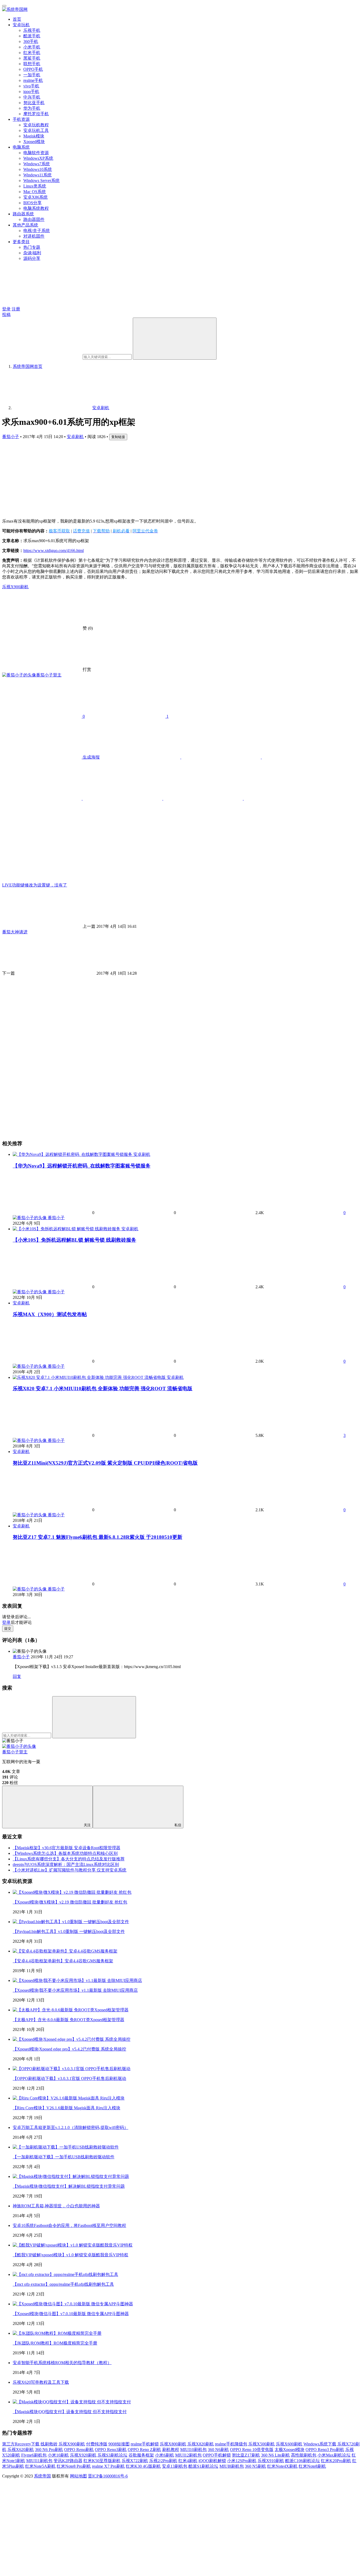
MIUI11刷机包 (39, 2461)
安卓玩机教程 (36, 125)
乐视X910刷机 (271, 2461)
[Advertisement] (161, 477)
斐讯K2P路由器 (68, 2461)
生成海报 (91, 757)
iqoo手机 (31, 92)
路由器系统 (23, 214)
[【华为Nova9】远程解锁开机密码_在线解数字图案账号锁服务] (73, 1154)
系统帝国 (42, 2476)
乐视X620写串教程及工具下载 (41, 2382)
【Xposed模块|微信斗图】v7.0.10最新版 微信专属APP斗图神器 (71, 2314)
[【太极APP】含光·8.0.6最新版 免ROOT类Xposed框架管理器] (71, 2010)
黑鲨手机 (32, 58)
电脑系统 (21, 147)
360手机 (31, 41)
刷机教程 (171, 2450)
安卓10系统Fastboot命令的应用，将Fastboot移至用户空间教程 (69, 2225)
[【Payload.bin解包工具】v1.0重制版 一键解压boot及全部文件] (71, 1922)
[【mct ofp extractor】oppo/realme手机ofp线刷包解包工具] (65, 2274)
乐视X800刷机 (173, 2444)
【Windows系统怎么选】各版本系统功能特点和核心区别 (65, 1853)
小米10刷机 (58, 2455)
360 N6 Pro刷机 (49, 2450)
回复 (17, 1676)
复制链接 (118, 437)
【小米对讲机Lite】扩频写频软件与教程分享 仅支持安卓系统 (70, 1870)
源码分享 (32, 258)
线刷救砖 (49, 2444)
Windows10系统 (38, 169)
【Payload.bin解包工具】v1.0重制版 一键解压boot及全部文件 (69, 1931)
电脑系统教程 (36, 208)
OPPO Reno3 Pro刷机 (325, 2450)
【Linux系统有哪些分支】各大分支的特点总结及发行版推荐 (69, 1859)
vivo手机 (31, 86)
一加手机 (32, 75)
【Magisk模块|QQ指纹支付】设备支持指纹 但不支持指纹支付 (70, 2412)
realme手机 (33, 80)
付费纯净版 (97, 2444)
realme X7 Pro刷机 (108, 2466)
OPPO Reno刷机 (79, 2450)
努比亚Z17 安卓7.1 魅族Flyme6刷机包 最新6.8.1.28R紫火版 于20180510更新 (98, 1537)
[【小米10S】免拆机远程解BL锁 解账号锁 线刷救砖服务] (67, 1229)
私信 (178, 1825)
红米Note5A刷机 (40, 2466)
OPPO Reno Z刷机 (144, 2450)
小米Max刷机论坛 (334, 2455)
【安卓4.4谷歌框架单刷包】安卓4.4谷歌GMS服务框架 (63, 1961)
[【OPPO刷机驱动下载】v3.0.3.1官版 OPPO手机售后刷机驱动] (72, 2069)
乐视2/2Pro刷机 (163, 2461)
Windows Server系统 (41, 181)
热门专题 (32, 247)
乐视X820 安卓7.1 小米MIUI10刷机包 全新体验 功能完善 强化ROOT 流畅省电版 (103, 1389)
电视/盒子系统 (37, 231)
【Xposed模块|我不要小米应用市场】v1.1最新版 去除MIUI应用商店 (75, 1990)
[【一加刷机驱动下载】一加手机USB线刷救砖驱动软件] (66, 2147)
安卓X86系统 (36, 197)
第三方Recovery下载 (21, 2444)
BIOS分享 (32, 203)
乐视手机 (32, 30)
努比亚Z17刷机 (246, 2455)
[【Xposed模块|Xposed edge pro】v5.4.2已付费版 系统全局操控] (72, 2039)
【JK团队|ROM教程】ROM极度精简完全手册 (55, 2343)
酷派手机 (32, 36)
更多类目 (21, 242)
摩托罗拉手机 (36, 114)
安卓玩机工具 (36, 130)
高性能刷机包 (304, 2455)
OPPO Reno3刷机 (111, 2450)
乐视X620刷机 (21, 2450)
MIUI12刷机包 (188, 2455)
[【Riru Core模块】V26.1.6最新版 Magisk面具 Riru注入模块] (69, 2098)
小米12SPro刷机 (242, 2461)
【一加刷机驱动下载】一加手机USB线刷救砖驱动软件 (64, 2157)
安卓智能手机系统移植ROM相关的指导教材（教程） (62, 2363)
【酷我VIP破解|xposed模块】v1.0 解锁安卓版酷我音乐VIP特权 (70, 2255)
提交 (8, 1628)
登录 (6, 309)
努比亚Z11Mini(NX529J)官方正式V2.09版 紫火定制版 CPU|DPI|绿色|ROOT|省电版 (105, 1463)
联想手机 (32, 64)
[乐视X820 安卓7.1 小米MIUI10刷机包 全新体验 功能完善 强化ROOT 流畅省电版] (90, 1377)
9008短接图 (119, 2444)
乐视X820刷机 (201, 2444)
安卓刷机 (75, 437)
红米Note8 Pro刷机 (74, 2466)
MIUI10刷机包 (193, 2450)
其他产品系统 (25, 225)
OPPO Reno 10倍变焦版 (252, 2450)
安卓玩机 (21, 25)
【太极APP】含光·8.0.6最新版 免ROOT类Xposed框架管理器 (69, 2020)
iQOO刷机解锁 (212, 2461)
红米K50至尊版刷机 (102, 2461)
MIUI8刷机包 (232, 2466)
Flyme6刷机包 (34, 2455)
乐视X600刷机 (289, 2444)
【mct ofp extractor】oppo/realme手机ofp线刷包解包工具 (63, 2284)
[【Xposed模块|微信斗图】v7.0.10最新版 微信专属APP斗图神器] (73, 2304)
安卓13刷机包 (175, 2466)
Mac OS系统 (35, 192)
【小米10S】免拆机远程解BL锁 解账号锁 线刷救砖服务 (74, 1240)
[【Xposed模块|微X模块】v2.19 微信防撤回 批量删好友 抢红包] (72, 1892)
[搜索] (175, 339)
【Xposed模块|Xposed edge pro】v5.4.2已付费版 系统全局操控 (69, 2049)
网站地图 (78, 2476)
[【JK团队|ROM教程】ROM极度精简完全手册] (57, 2333)
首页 (17, 19)
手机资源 (21, 119)
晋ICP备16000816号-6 (108, 2476)
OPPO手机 (33, 69)
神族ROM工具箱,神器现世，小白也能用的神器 (56, 2206)
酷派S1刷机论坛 (203, 2466)
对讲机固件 (34, 236)
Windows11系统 (37, 175)
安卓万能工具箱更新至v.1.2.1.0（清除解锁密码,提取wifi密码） (70, 2127)
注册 (16, 309)
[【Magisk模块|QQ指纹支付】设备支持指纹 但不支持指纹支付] (72, 2402)
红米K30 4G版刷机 (143, 2466)
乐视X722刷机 (135, 2461)
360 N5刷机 (255, 2466)
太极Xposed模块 (290, 2450)
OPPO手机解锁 (217, 2455)
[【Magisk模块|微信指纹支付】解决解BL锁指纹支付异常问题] (71, 2176)
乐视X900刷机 (15, 587)
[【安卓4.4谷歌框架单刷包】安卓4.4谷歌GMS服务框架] (65, 1951)
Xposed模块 (34, 142)
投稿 (6, 315)
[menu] (4, 6)
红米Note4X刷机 (282, 2466)
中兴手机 (32, 97)
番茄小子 (11, 437)
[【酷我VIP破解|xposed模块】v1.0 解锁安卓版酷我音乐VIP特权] (73, 2245)
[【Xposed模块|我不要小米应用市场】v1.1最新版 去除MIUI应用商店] (77, 1980)
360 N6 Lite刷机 (275, 2455)
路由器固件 (34, 219)
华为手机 (32, 108)
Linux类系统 (35, 186)
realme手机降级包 (231, 2444)
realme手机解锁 (145, 2444)
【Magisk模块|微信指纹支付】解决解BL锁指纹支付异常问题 (69, 2186)
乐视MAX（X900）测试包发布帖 (50, 1314)
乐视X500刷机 (262, 2444)
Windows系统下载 (320, 2444)
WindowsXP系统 (38, 158)
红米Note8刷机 (312, 2466)
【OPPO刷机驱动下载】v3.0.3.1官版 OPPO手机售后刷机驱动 (69, 2078)
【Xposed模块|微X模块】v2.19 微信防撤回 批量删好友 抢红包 (70, 1902)
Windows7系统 (37, 164)
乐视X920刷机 (83, 2455)
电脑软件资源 (36, 153)
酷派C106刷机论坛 (303, 2461)
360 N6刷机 (218, 2450)
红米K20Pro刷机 (336, 2461)
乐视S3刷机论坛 (112, 2455)
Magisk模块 (34, 136)
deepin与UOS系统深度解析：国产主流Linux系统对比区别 (66, 1864)
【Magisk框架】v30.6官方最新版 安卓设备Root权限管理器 (67, 1848)
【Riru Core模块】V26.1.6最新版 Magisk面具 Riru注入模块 (67, 2108)
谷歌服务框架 (141, 2455)
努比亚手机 (34, 103)
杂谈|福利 (32, 253)
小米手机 (32, 47)
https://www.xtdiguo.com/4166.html (54, 551)
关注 (87, 1825)
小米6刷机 (165, 2455)
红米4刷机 (188, 2461)
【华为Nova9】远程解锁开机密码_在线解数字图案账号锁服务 (82, 1166)
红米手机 (32, 53)
